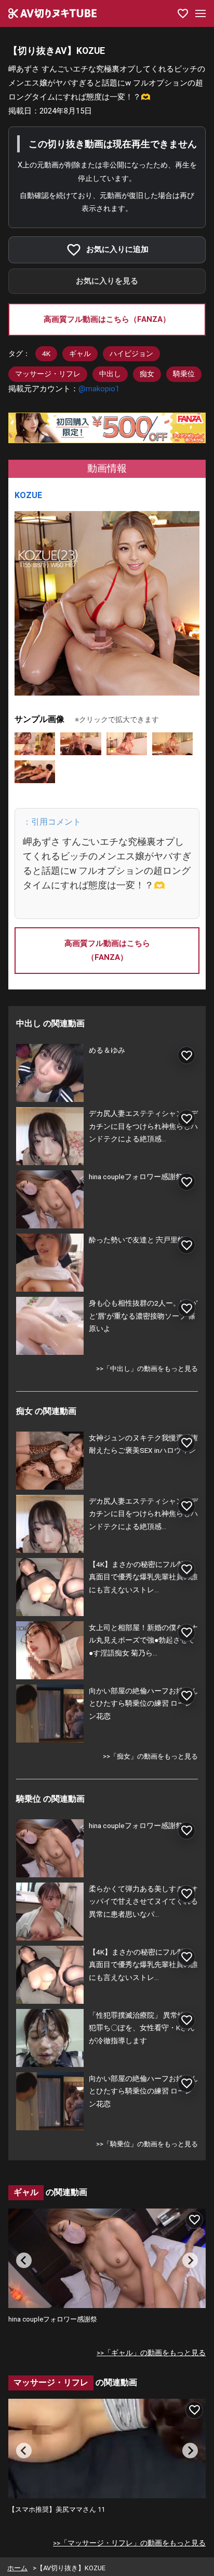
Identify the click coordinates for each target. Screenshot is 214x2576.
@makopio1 (99, 389)
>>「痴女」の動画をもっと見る (150, 1756)
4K (46, 353)
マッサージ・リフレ (48, 374)
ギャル (80, 353)
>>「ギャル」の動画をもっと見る (151, 2353)
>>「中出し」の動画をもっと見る (147, 1369)
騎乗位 (184, 374)
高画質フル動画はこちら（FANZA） (107, 319)
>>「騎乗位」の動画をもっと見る (147, 2144)
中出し (110, 374)
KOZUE (28, 495)
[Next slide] (190, 2260)
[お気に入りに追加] (186, 1055)
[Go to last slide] (24, 2260)
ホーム (17, 2568)
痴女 (147, 374)
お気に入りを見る (107, 281)
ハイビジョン (131, 353)
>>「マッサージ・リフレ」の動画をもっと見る (129, 2543)
